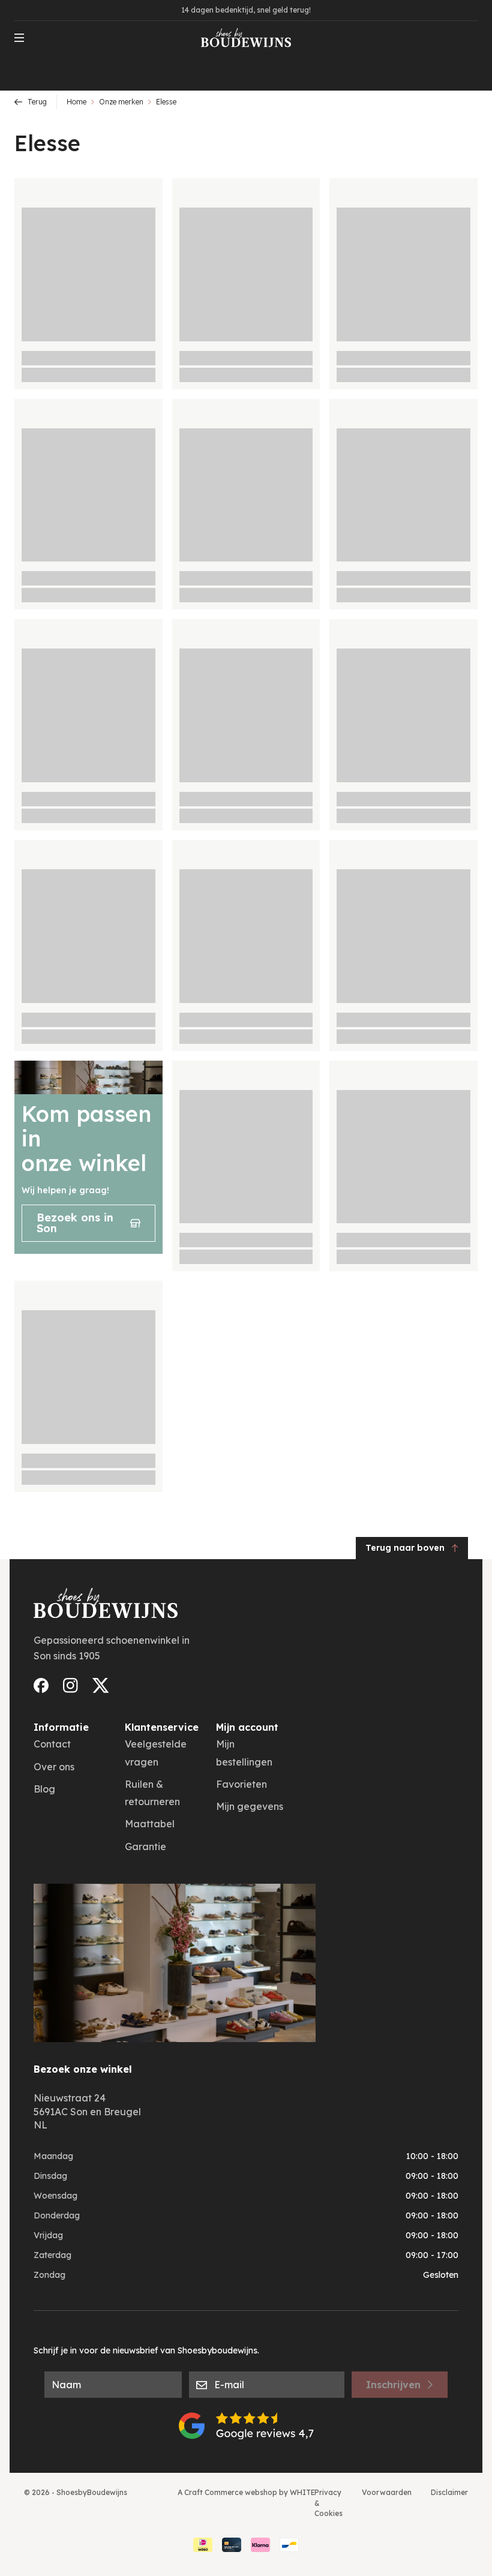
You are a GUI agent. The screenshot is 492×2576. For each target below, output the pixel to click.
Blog (44, 1789)
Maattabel (150, 1824)
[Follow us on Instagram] (70, 1685)
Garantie (145, 1847)
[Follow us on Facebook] (41, 1685)
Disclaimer (449, 2492)
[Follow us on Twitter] (101, 1685)
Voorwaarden (387, 2492)
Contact (52, 1744)
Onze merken (121, 102)
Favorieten (241, 1784)
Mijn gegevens (250, 1806)
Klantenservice (162, 1727)
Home (76, 102)
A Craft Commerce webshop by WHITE (246, 2492)
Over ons (54, 1767)
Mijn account (247, 1727)
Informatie (61, 1727)
